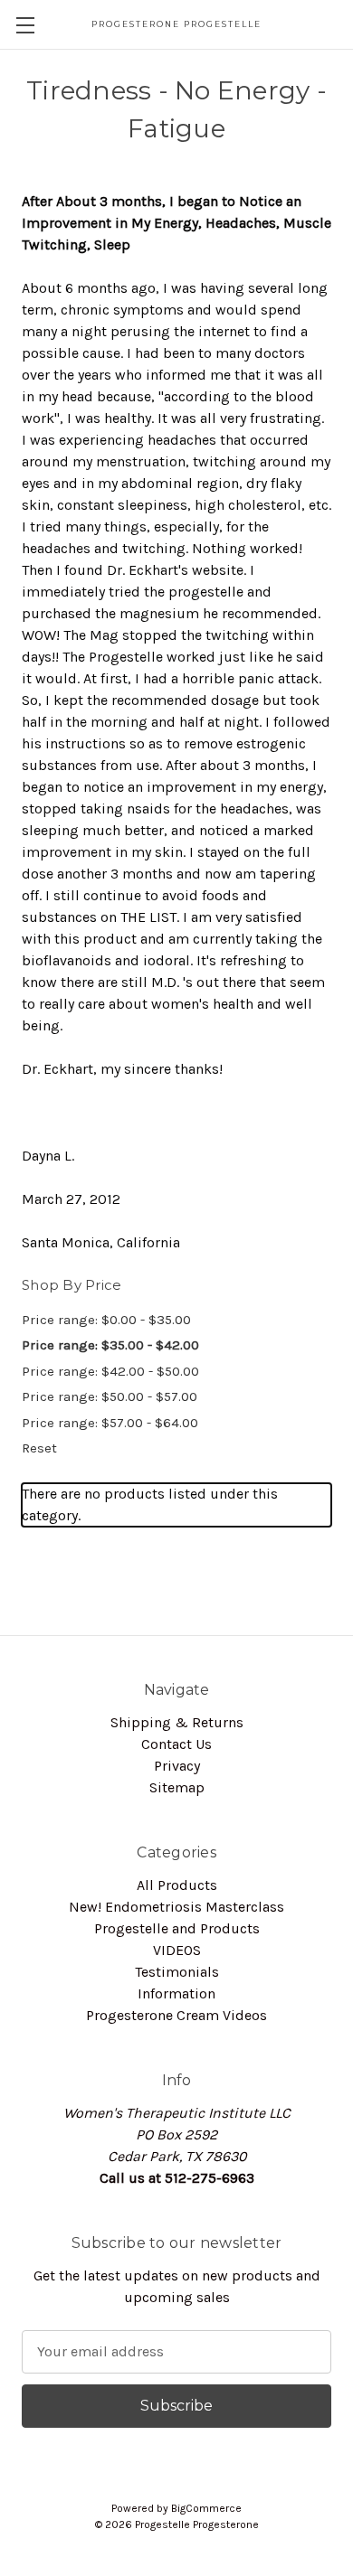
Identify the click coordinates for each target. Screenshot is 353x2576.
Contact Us (176, 1744)
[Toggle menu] (25, 25)
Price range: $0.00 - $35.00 (106, 1320)
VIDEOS (177, 1950)
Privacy (177, 1766)
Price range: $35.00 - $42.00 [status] (110, 1345)
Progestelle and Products (177, 1928)
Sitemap (177, 1787)
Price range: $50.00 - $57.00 (110, 1396)
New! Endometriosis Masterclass (176, 1907)
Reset (39, 1448)
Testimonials (177, 1972)
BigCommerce (206, 2508)
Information (176, 1993)
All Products (177, 1885)
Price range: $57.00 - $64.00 (110, 1423)
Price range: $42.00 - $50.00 (110, 1371)
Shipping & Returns (177, 1722)
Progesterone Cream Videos (176, 2015)
